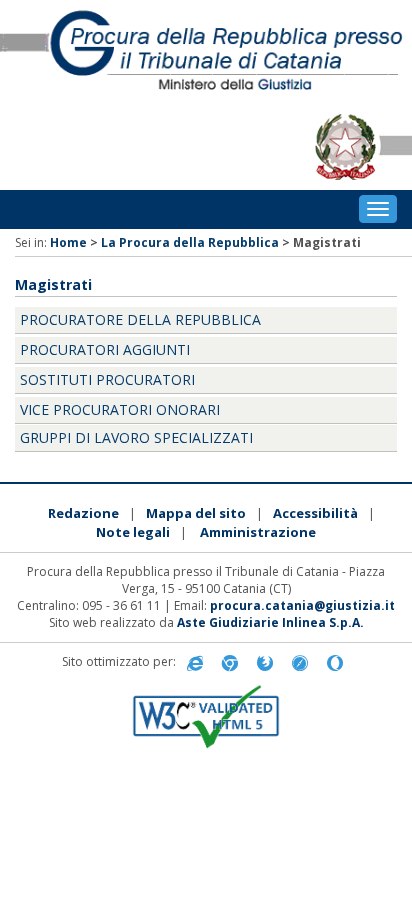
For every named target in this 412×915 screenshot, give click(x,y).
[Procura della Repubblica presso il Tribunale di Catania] (206, 52)
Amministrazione (258, 532)
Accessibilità (315, 513)
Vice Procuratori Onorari (120, 409)
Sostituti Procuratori (107, 379)
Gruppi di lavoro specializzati (136, 437)
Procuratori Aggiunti (105, 349)
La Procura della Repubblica (190, 242)
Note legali (133, 532)
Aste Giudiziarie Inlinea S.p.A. (270, 622)
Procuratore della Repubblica (140, 319)
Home (68, 242)
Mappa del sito (196, 513)
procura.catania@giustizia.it (302, 605)
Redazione (83, 513)
